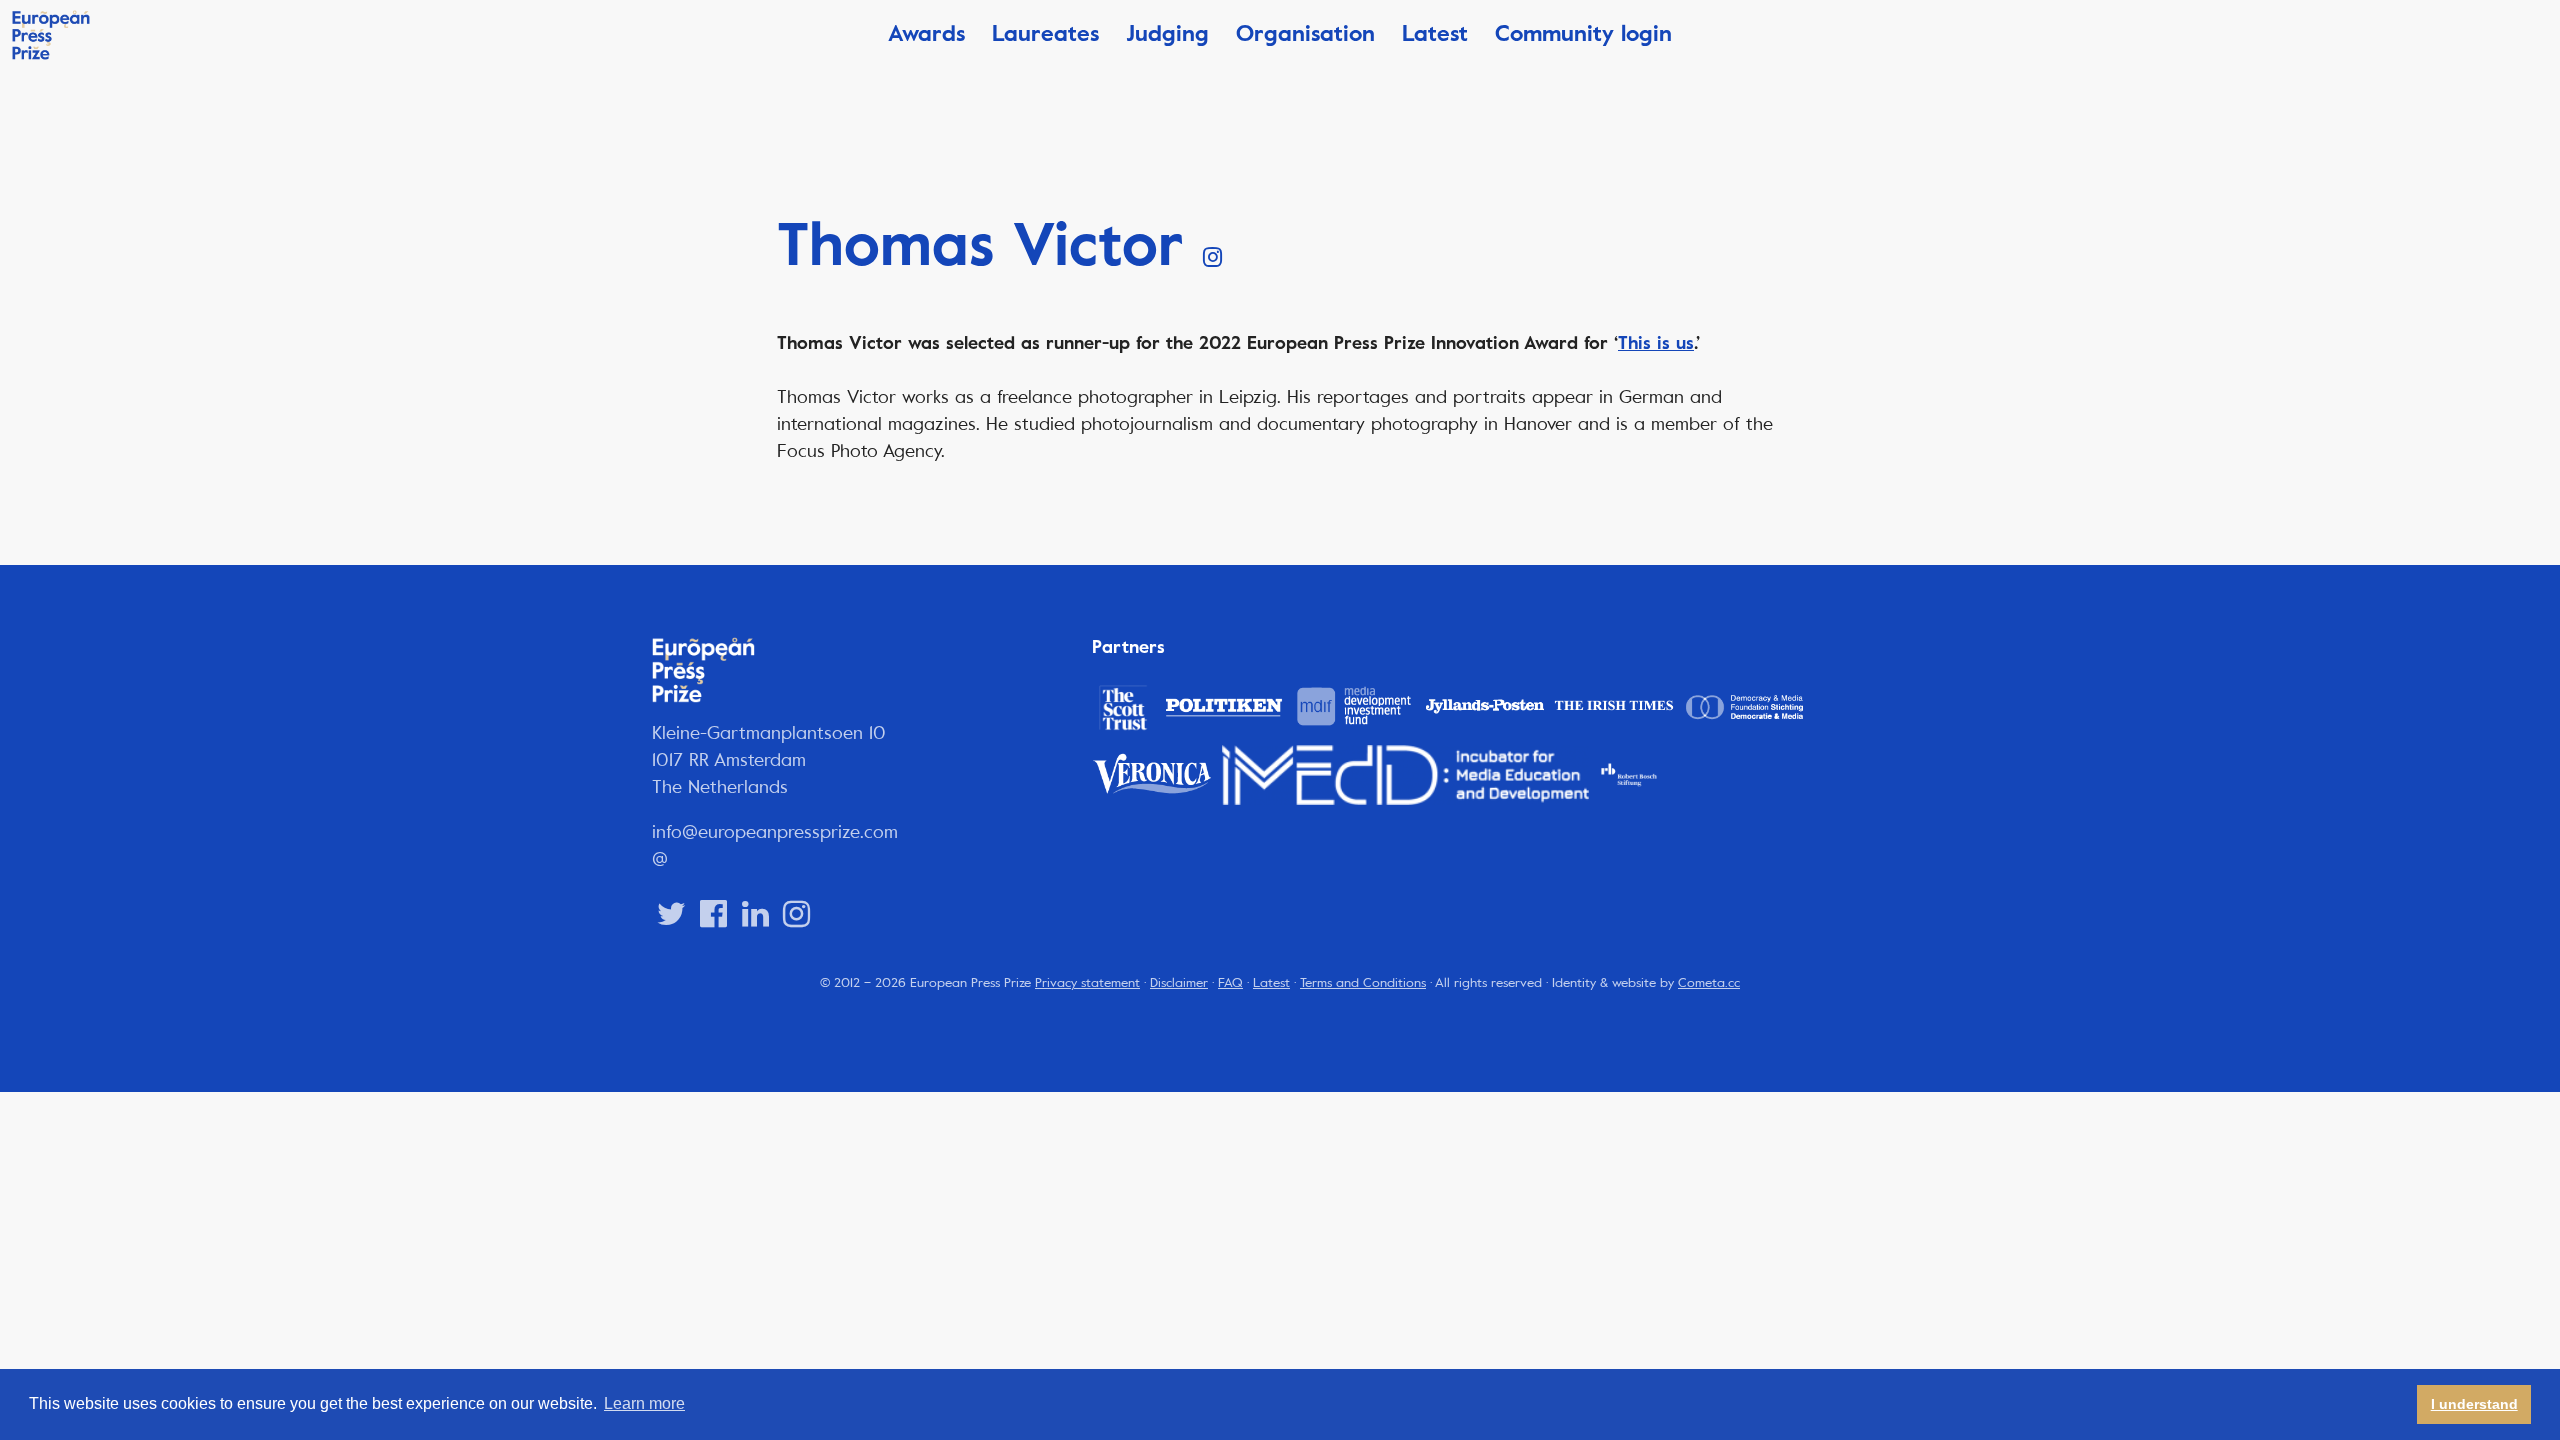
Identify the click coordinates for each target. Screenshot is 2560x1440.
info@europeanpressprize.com (775, 832)
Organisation (1305, 33)
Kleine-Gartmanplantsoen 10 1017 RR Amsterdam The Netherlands (769, 760)
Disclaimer (1179, 983)
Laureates (1045, 33)
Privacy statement (1087, 983)
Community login (1583, 33)
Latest (1435, 33)
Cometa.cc (1709, 983)
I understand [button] (2474, 1404)
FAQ (1230, 983)
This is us (1656, 343)
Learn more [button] (644, 1403)
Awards (926, 33)
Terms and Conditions (1363, 983)
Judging (1167, 33)
